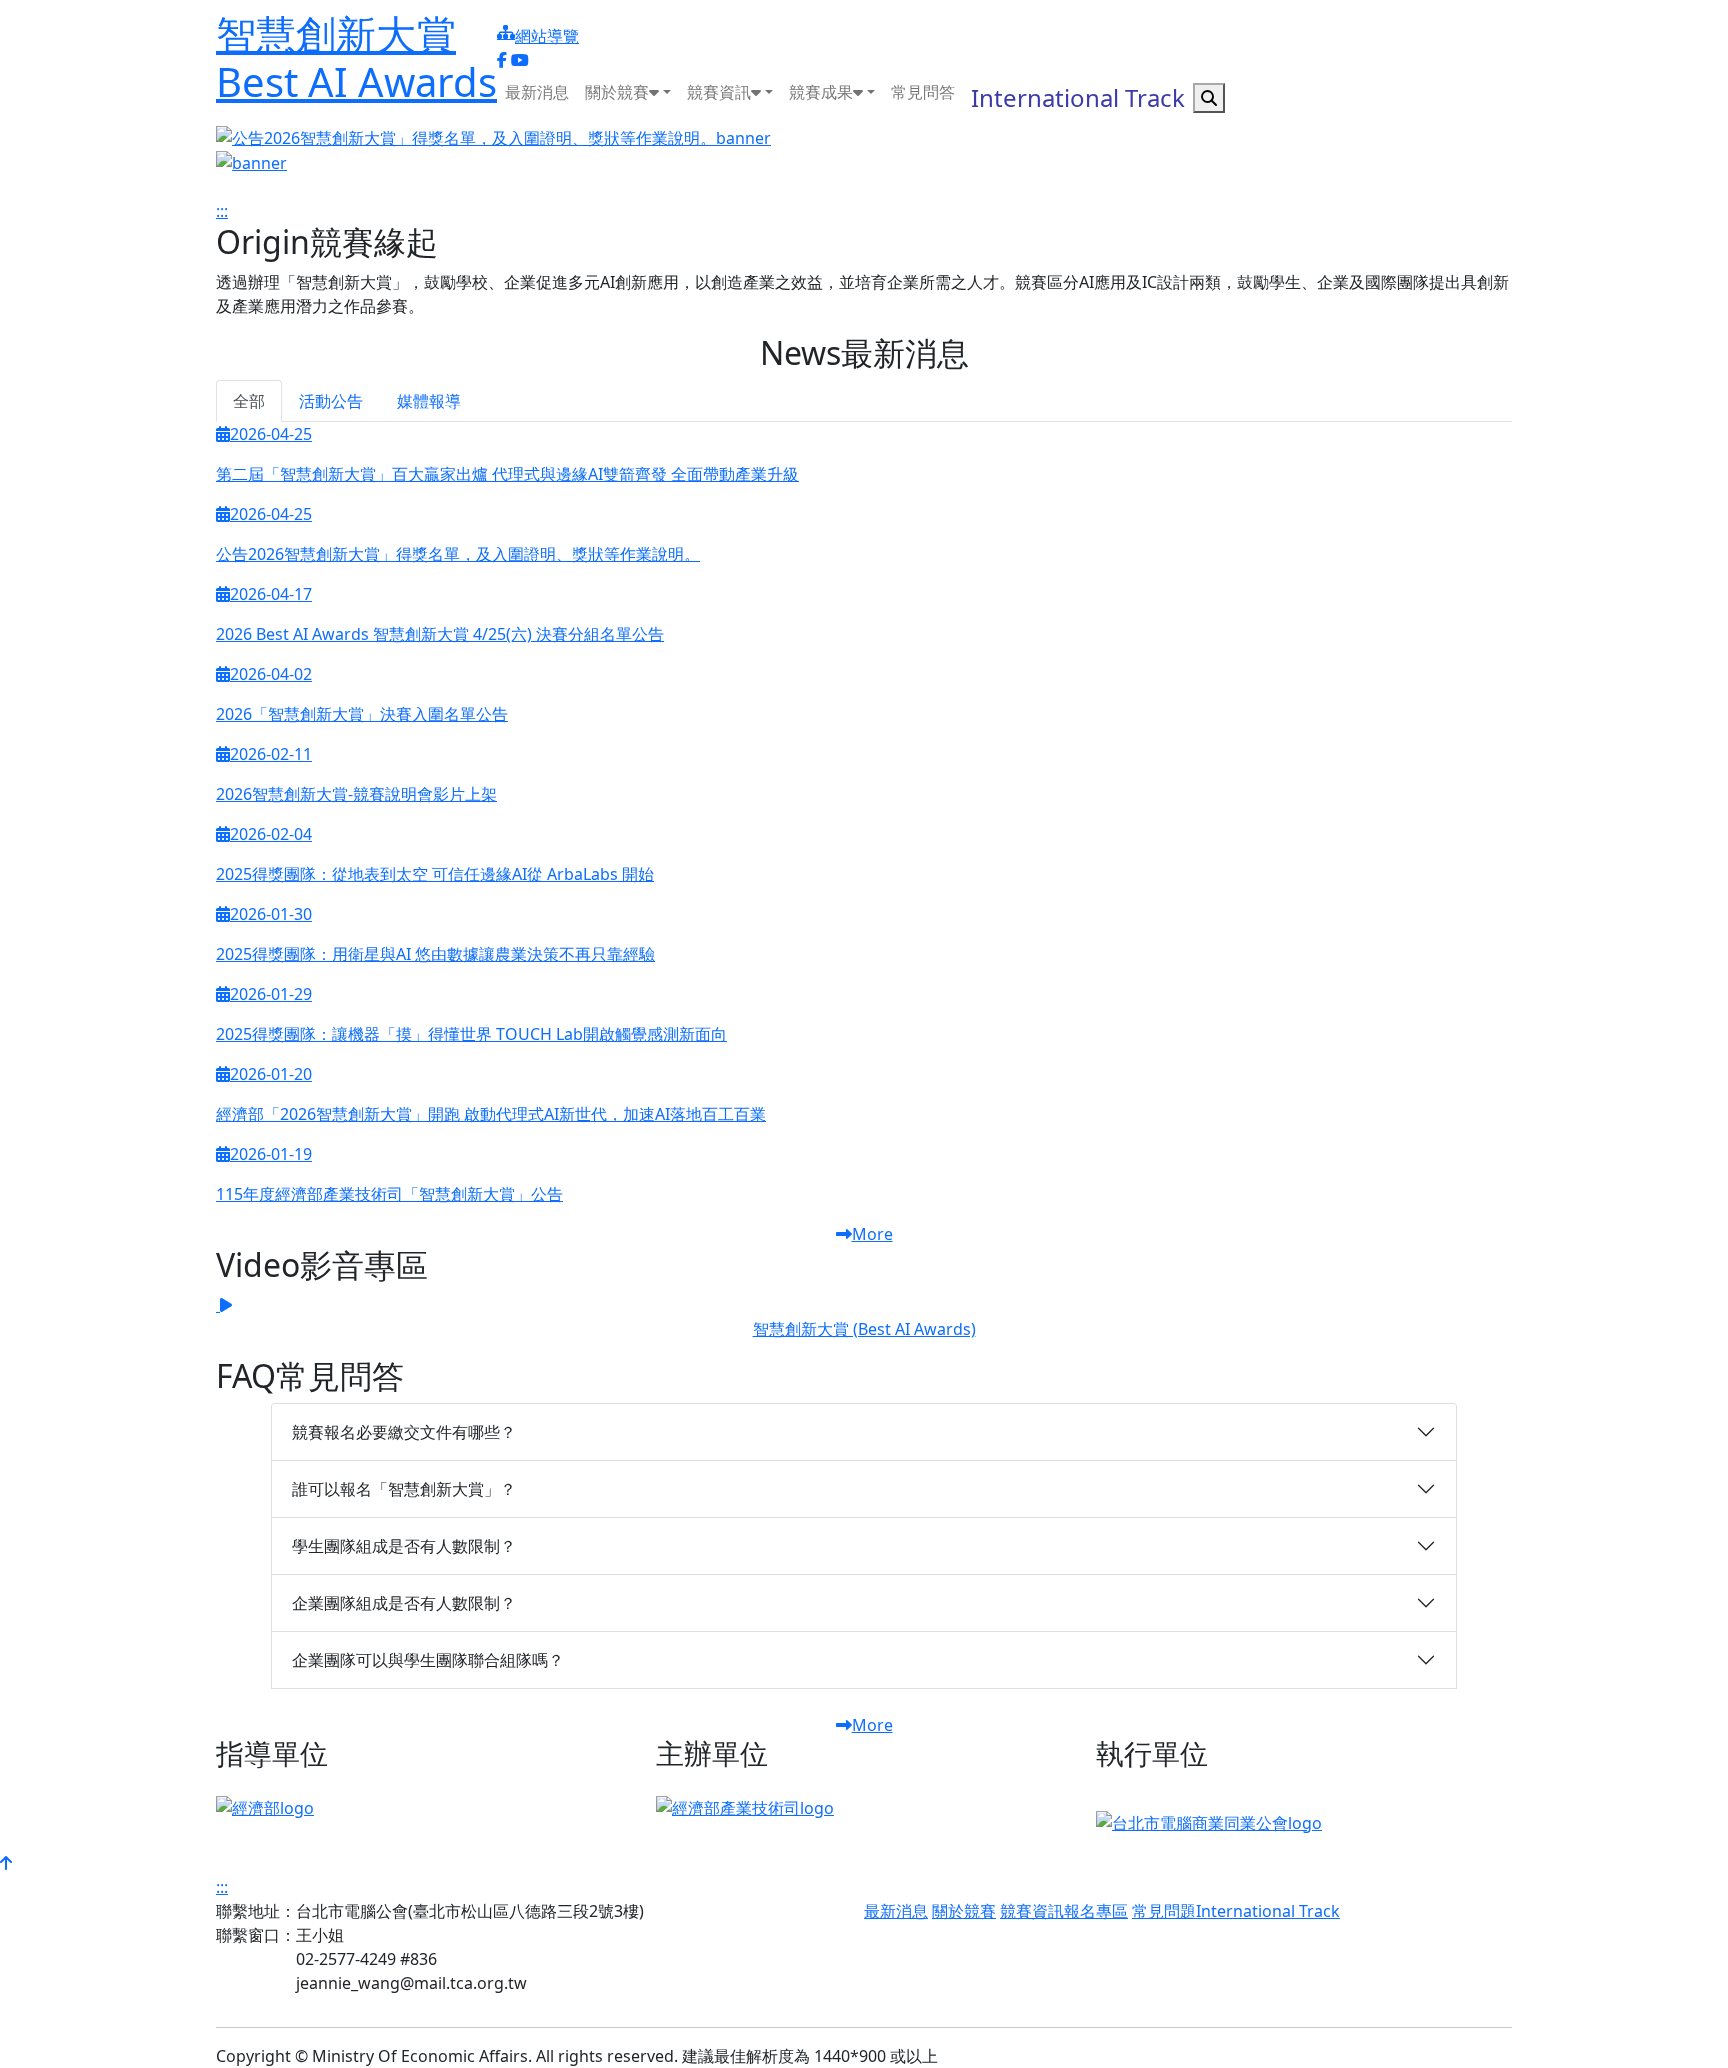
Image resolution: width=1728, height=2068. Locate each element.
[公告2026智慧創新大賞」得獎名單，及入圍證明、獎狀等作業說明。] (864, 137)
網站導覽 (547, 36)
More (872, 1234)
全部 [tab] (249, 401)
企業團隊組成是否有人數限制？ (404, 1603)
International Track (1268, 1911)
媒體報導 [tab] (429, 401)
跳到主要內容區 (116, 95)
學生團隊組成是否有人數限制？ (404, 1546)
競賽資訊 (1032, 1911)
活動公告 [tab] (331, 401)
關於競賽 (964, 1911)
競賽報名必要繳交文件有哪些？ (404, 1432)
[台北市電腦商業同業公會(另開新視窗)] (1209, 1821)
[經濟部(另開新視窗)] (265, 1807)
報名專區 (1096, 1911)
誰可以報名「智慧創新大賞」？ (404, 1489)
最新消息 (896, 1911)
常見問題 (1164, 1911)
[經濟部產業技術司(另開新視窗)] (745, 1807)
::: (503, 12)
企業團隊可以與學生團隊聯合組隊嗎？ (428, 1660)
